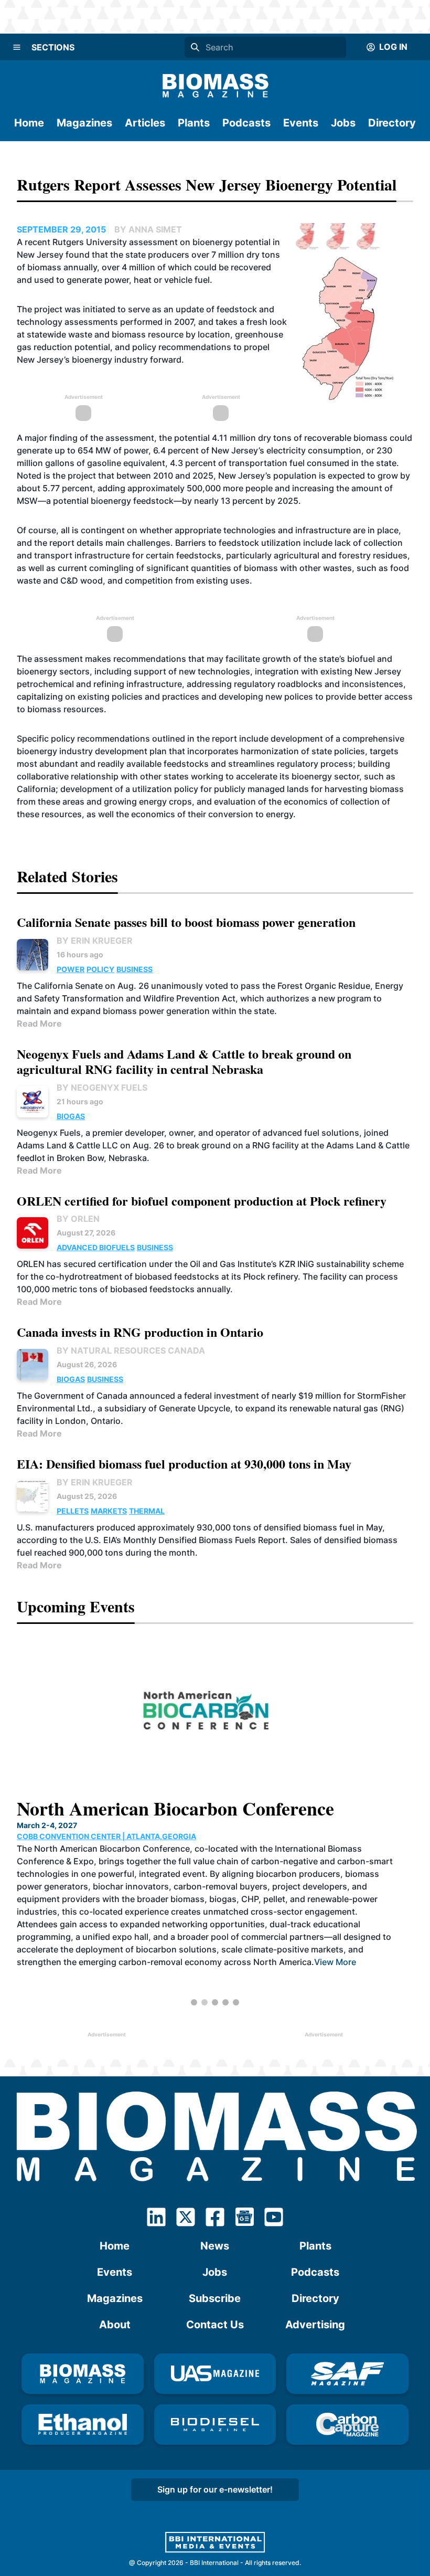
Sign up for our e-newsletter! (215, 2489)
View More (335, 1962)
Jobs (343, 123)
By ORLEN (78, 1219)
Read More (39, 1023)
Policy (100, 969)
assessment (153, 242)
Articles (145, 123)
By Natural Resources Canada (131, 1350)
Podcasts (246, 123)
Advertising (315, 2325)
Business (135, 969)
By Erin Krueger (95, 941)
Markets (109, 1511)
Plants (194, 123)
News (215, 2246)
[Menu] (17, 47)
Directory (392, 123)
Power (71, 969)
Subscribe (215, 2298)
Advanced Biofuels (96, 1247)
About (115, 2325)
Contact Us (215, 2325)
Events (301, 123)
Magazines (84, 123)
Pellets (73, 1511)
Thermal (147, 1511)
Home (29, 123)
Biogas (71, 1116)
